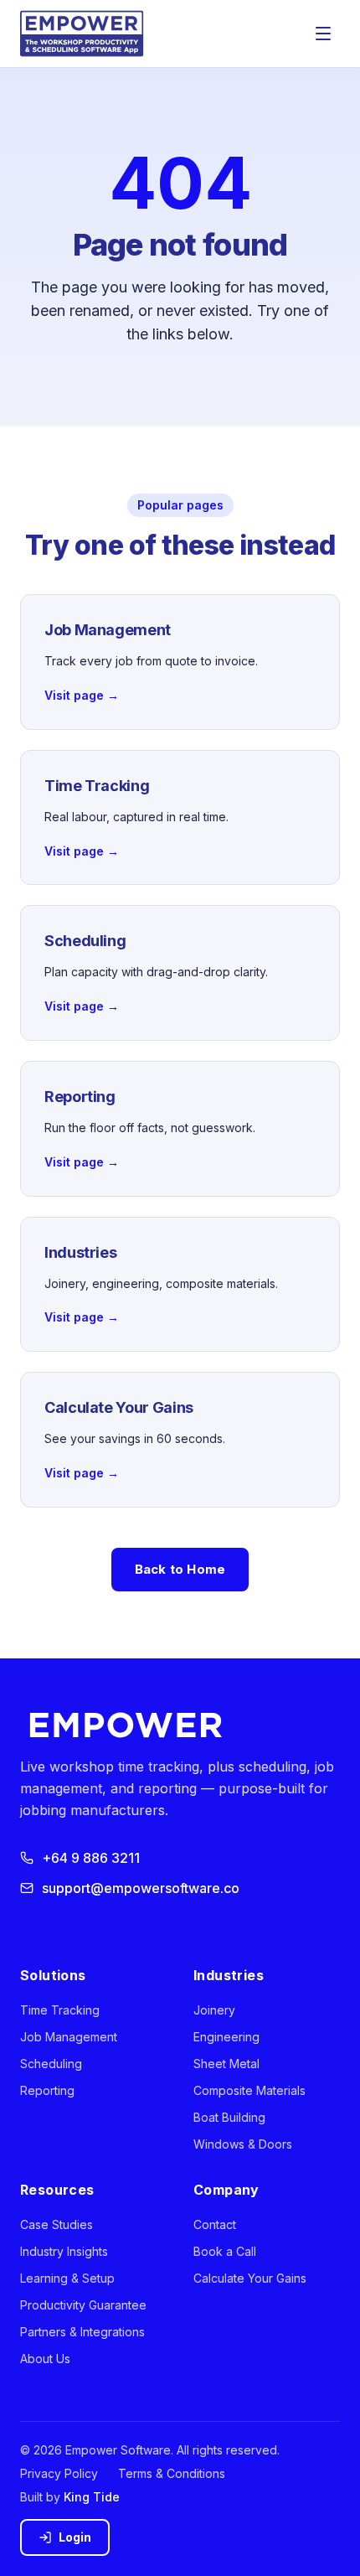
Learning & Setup (67, 2278)
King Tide (92, 2497)
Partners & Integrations (82, 2332)
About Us (45, 2359)
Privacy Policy (59, 2473)
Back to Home (180, 1569)
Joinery (214, 2010)
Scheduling (51, 2064)
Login (75, 2537)
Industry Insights (64, 2251)
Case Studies (57, 2224)
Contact (215, 2224)
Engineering (226, 2037)
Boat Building (229, 2117)
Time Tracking (60, 2010)
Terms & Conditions (172, 2473)
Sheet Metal (226, 2064)
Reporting (47, 2090)
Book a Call (225, 2251)
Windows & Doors (243, 2144)
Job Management (69, 2037)
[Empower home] (82, 34)
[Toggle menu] (323, 34)
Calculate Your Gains (250, 2278)
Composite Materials (249, 2090)
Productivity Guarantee (83, 2305)
